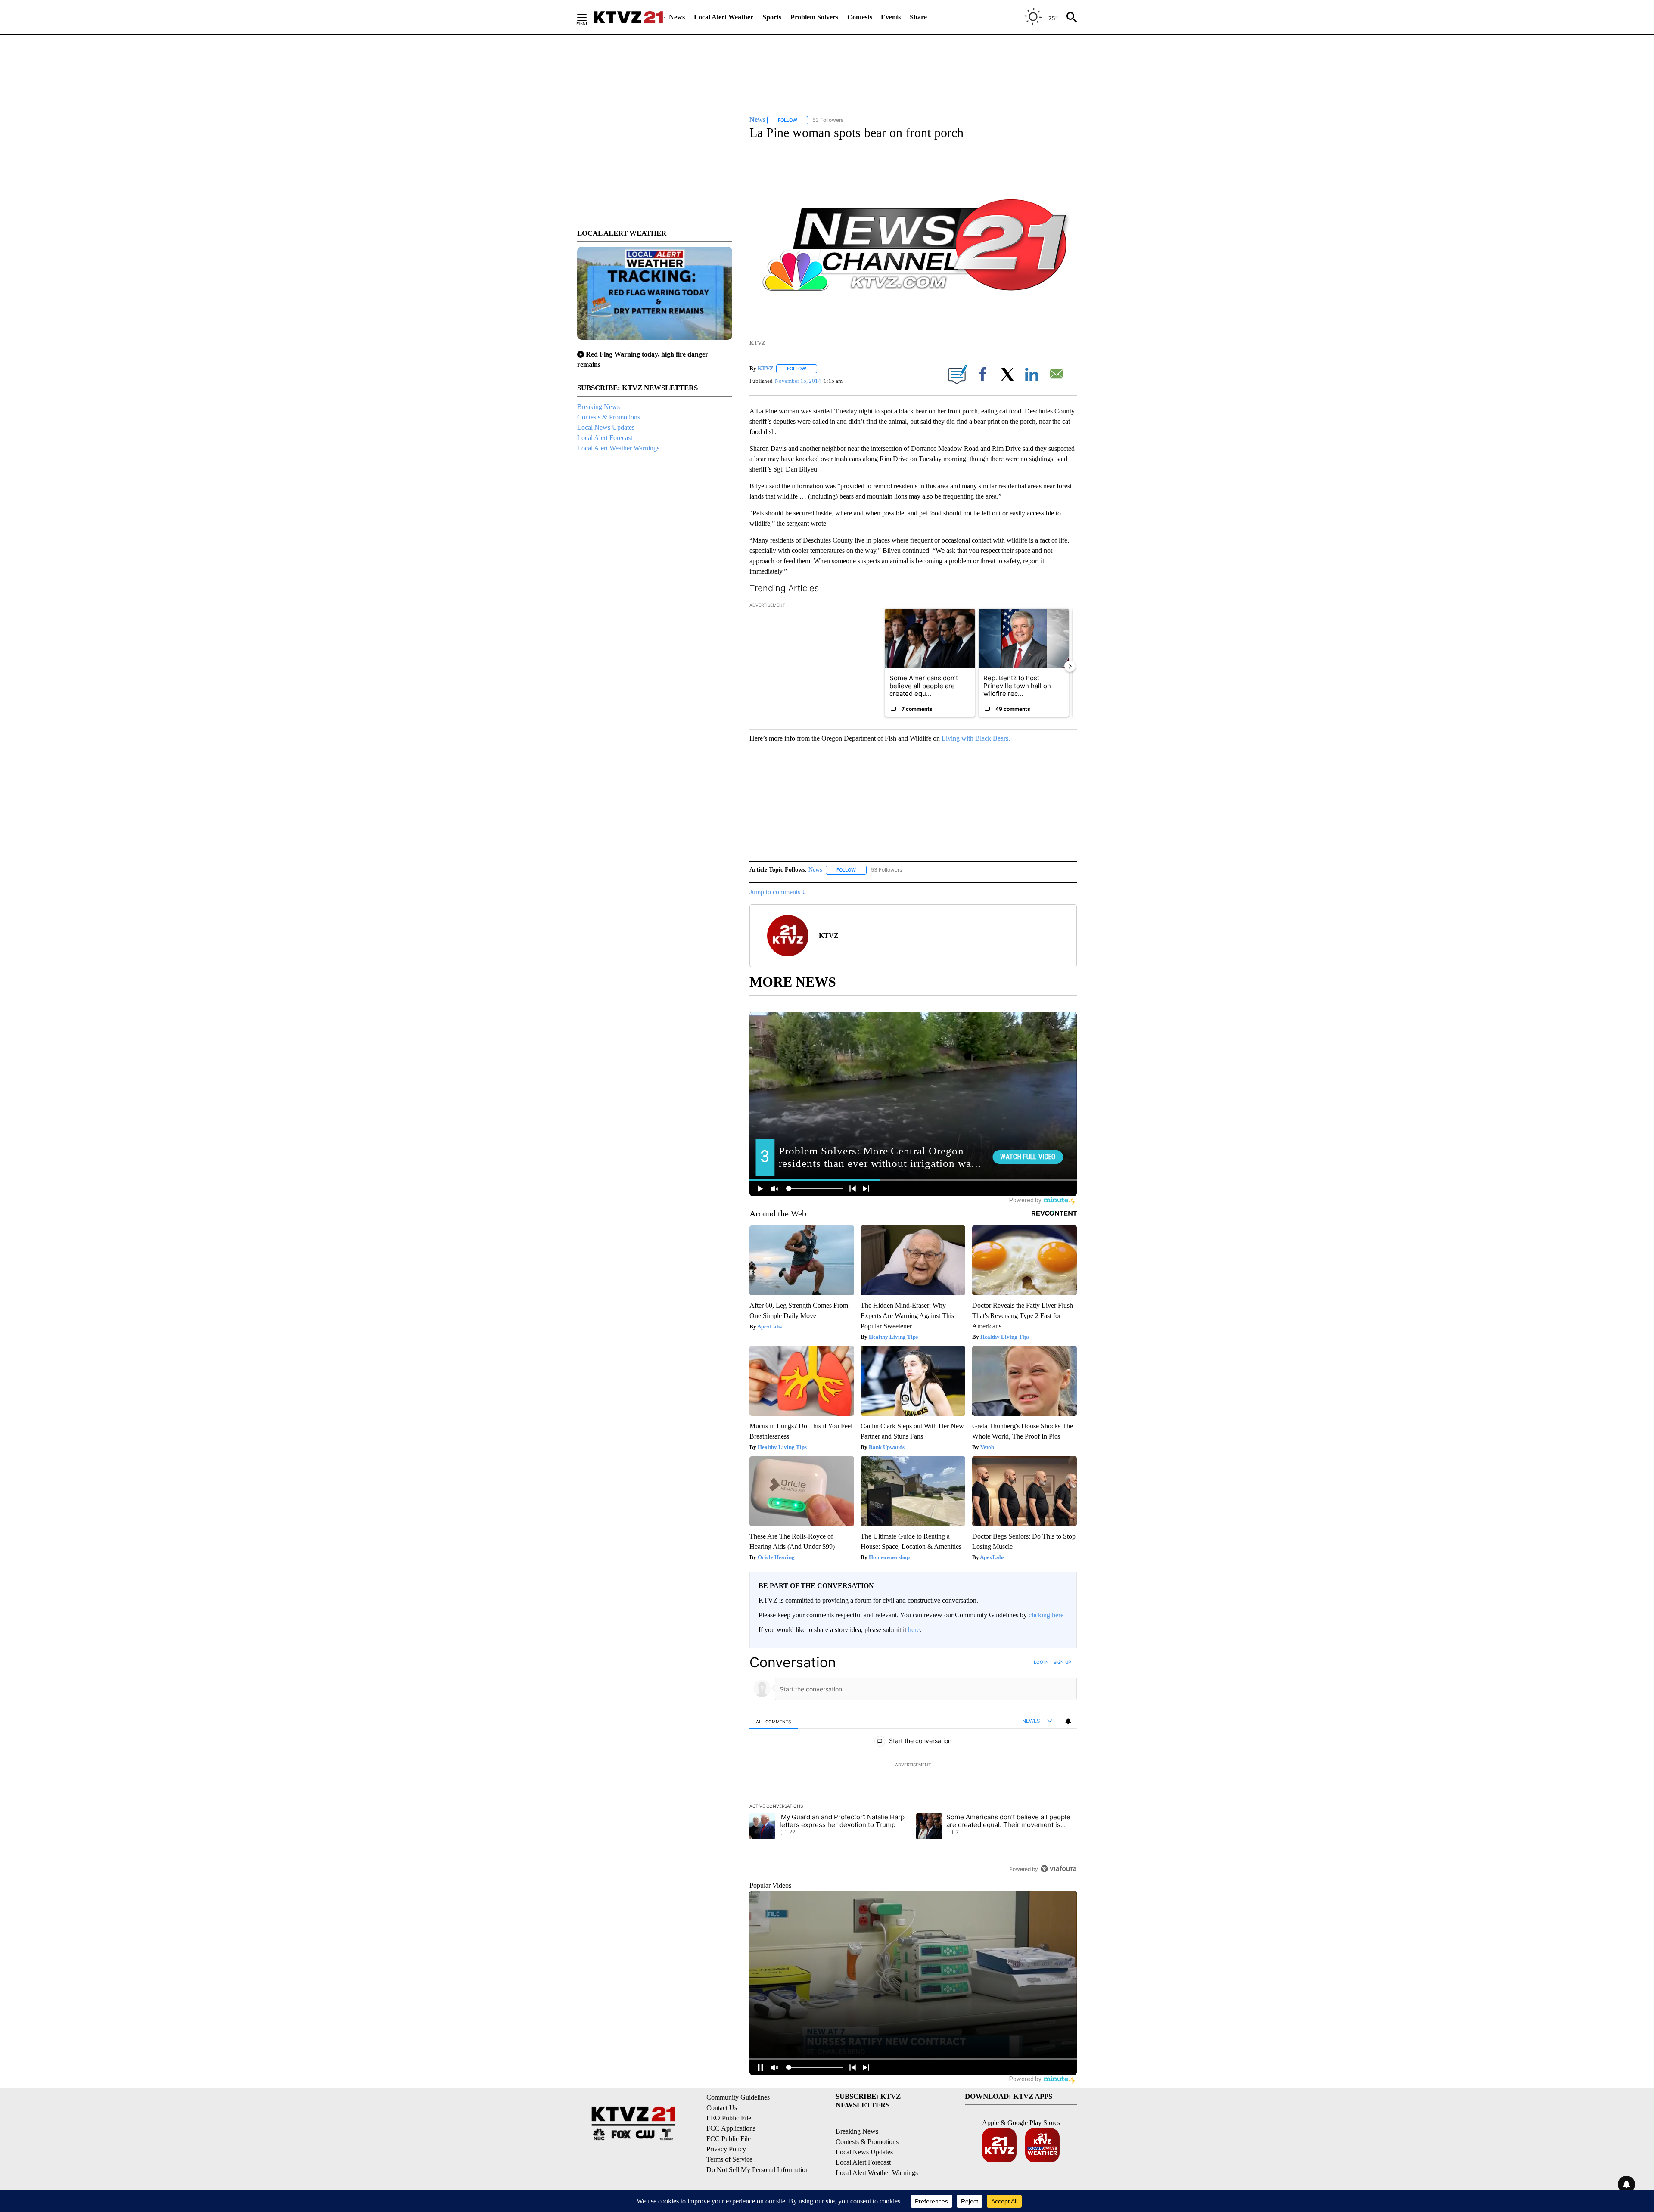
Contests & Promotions (609, 417)
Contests (860, 17)
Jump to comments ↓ (777, 892)
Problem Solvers (814, 17)
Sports (772, 17)
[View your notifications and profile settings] (1068, 1721)
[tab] (774, 1721)
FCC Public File (729, 2139)
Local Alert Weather (724, 17)
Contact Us (722, 2108)
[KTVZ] (628, 17)
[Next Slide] (1070, 666)
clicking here (1046, 1615)
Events (891, 17)
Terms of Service (729, 2159)
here (914, 1630)
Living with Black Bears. (976, 738)
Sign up (1062, 1662)
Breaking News (598, 407)
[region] (913, 1765)
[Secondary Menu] (588, 17)
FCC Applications (731, 2128)
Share (918, 17)
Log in (1041, 1662)
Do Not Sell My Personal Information (758, 2170)
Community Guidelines (738, 2097)
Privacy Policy (726, 2149)
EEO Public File (729, 2118)
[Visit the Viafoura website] (1059, 1869)
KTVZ (766, 368)
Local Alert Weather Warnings (618, 448)
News (677, 17)
